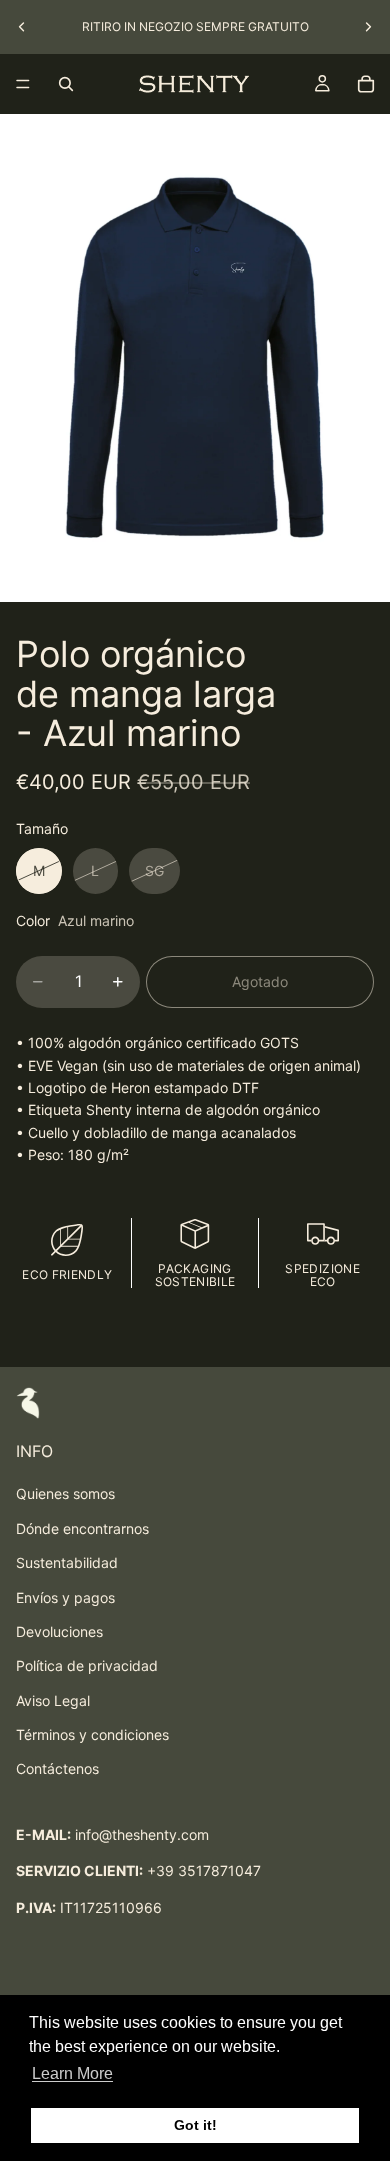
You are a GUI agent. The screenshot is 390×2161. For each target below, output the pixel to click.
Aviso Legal (53, 1700)
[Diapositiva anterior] (22, 27)
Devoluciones (59, 1631)
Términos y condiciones (92, 1734)
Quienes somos (65, 1493)
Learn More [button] (72, 2073)
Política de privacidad (87, 1665)
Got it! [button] (195, 2125)
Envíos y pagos (65, 1597)
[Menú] (23, 84)
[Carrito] (366, 84)
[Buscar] (66, 84)
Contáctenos (57, 1768)
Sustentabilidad (67, 1562)
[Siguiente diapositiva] (368, 27)
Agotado (260, 981)
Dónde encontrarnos (82, 1528)
